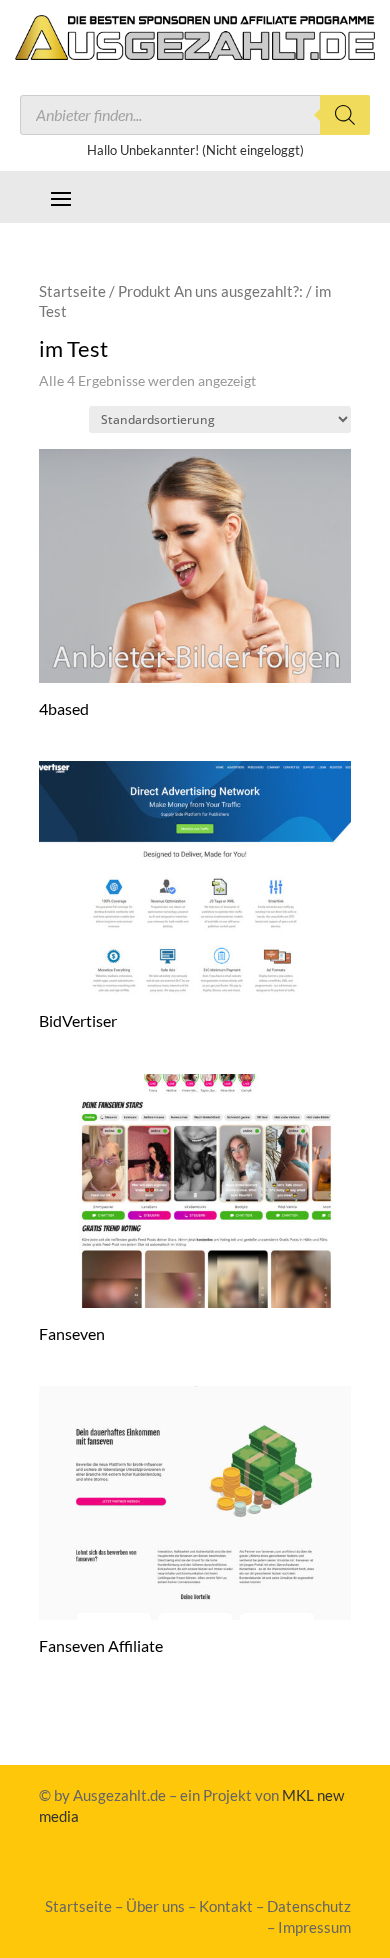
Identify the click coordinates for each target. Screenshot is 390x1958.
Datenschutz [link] (309, 1906)
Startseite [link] (72, 291)
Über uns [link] (155, 1906)
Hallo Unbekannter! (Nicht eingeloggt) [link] (195, 150)
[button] (61, 197)
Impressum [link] (314, 1927)
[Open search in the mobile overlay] (195, 115)
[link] (195, 53)
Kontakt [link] (226, 1906)
